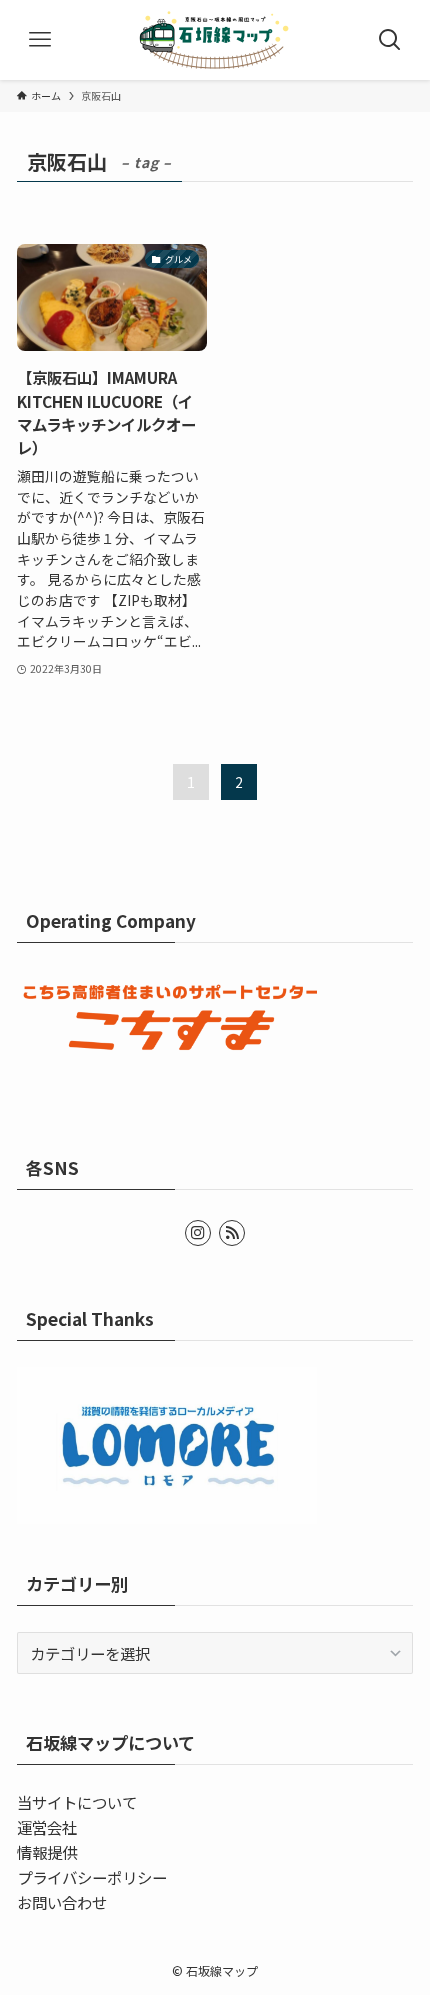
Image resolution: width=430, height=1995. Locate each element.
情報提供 (47, 1852)
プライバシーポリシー (92, 1877)
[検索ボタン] (390, 40)
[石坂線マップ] (215, 40)
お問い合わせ (62, 1902)
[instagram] (198, 1233)
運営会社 (47, 1827)
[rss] (232, 1233)
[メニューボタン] (40, 40)
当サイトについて (77, 1802)
